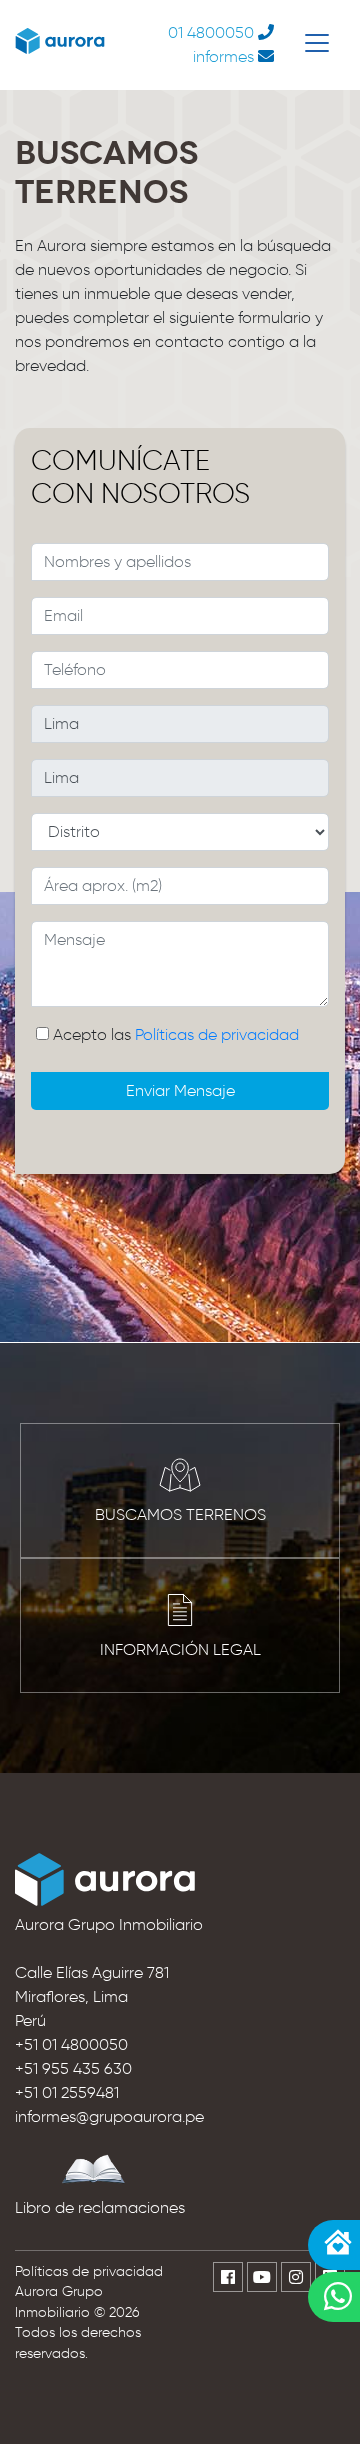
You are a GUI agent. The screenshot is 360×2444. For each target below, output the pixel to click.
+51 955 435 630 (73, 2068)
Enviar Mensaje (180, 1090)
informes (223, 56)
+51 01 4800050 (71, 2044)
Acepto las (176, 1034)
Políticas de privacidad (217, 1034)
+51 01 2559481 (67, 2092)
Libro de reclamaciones (100, 2207)
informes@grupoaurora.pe (109, 2116)
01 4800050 (211, 32)
